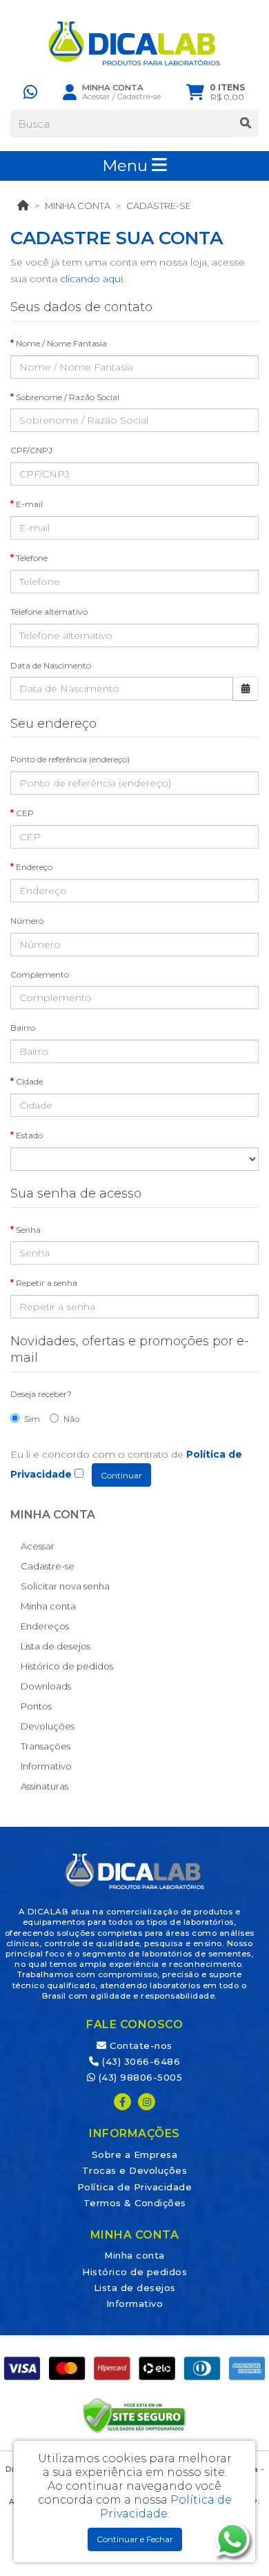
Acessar (96, 97)
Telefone (32, 558)
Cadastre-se (139, 97)
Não (71, 1419)
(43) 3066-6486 (140, 2061)
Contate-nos (140, 2045)
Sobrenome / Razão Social (68, 397)
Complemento (40, 974)
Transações (46, 1746)
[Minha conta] (70, 92)
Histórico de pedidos (67, 1666)
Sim (32, 1419)
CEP (25, 813)
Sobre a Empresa (135, 2154)
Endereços (45, 1626)
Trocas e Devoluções (135, 2170)
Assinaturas (44, 1786)
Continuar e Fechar (135, 2539)
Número (27, 921)
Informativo (46, 1766)
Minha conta (78, 206)
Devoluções (48, 1726)
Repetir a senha (47, 1283)
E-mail (29, 504)
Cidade (29, 1081)
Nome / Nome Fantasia (61, 343)
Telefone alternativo (49, 612)
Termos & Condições (135, 2203)
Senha (28, 1230)
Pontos (36, 1706)
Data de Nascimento (51, 665)
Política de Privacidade (135, 2187)
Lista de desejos (56, 1646)
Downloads (46, 1686)
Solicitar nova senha (65, 1586)
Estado (29, 1135)
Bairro (23, 1028)
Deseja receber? (41, 1394)
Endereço (34, 867)
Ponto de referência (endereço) (70, 759)
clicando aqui (91, 279)
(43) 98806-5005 (139, 2077)
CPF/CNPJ (31, 450)
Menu (127, 166)
